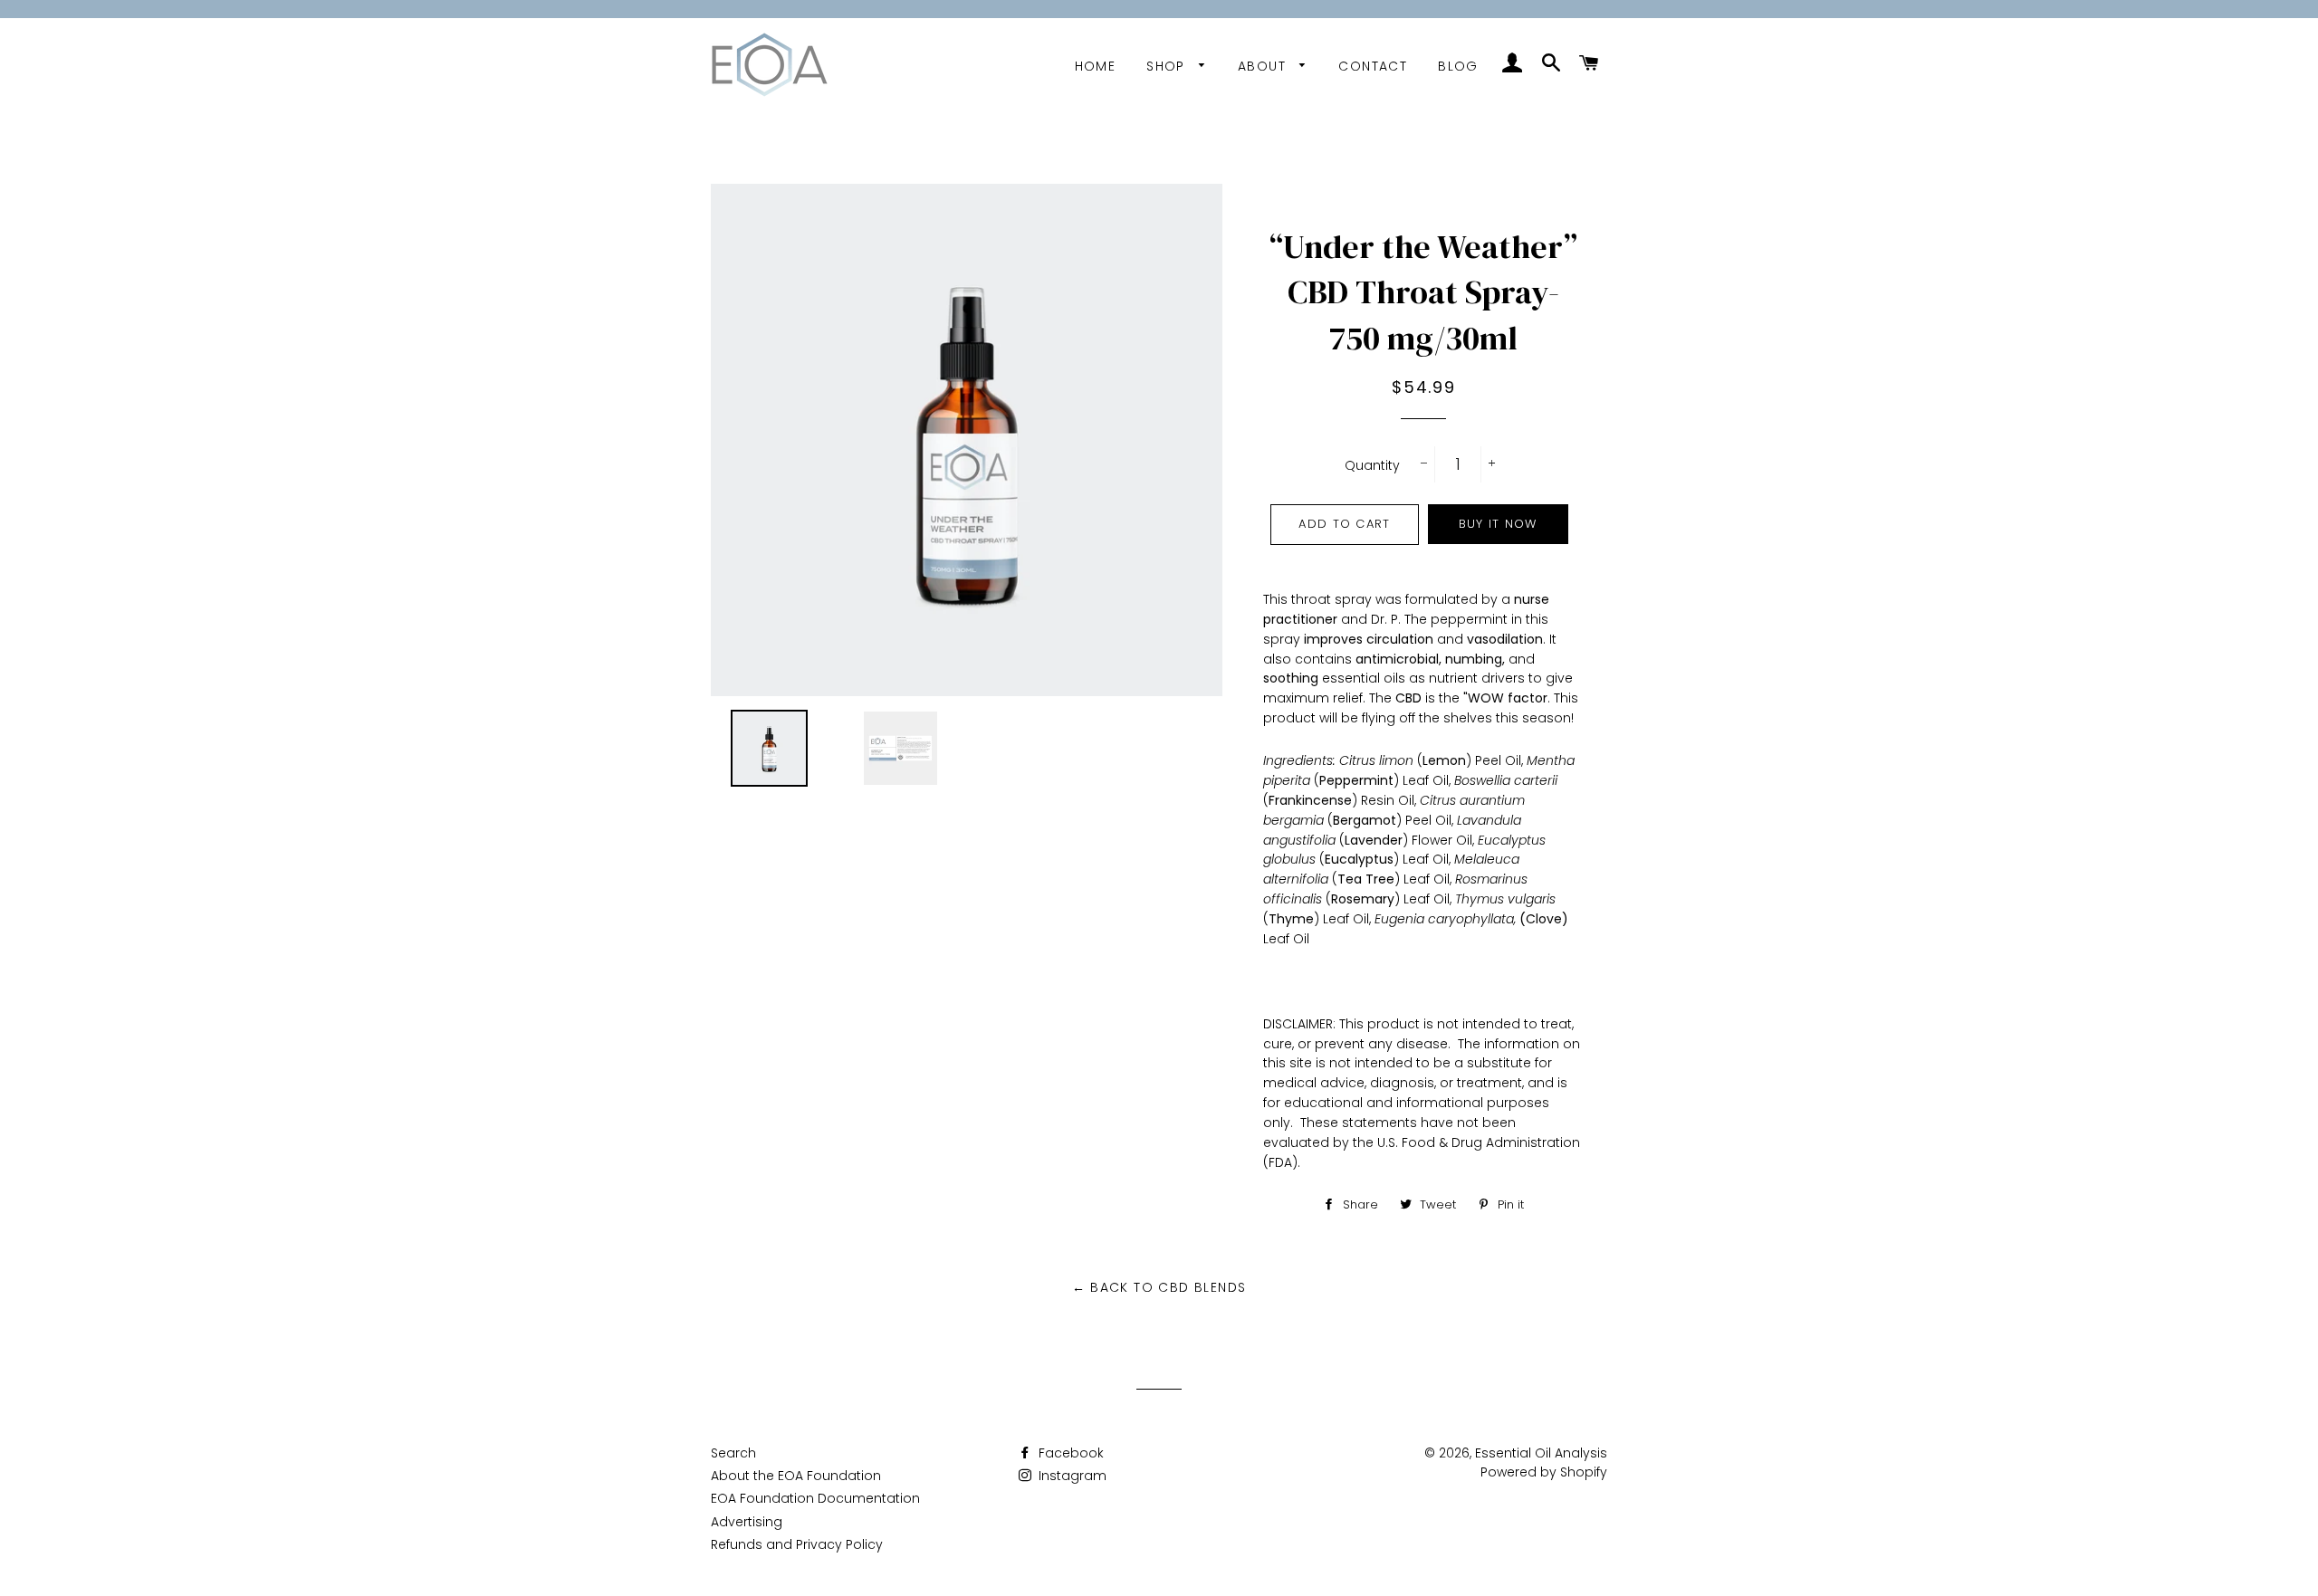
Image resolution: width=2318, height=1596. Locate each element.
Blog (1458, 66)
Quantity (1372, 465)
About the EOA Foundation (796, 1476)
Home (1096, 66)
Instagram (1071, 1476)
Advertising (747, 1522)
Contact (1373, 66)
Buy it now (1498, 524)
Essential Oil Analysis (1541, 1453)
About (1264, 66)
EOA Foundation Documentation (815, 1498)
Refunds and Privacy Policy (797, 1544)
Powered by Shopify (1544, 1472)
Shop (1168, 66)
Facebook (1069, 1453)
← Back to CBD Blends (1159, 1287)
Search (733, 1453)
